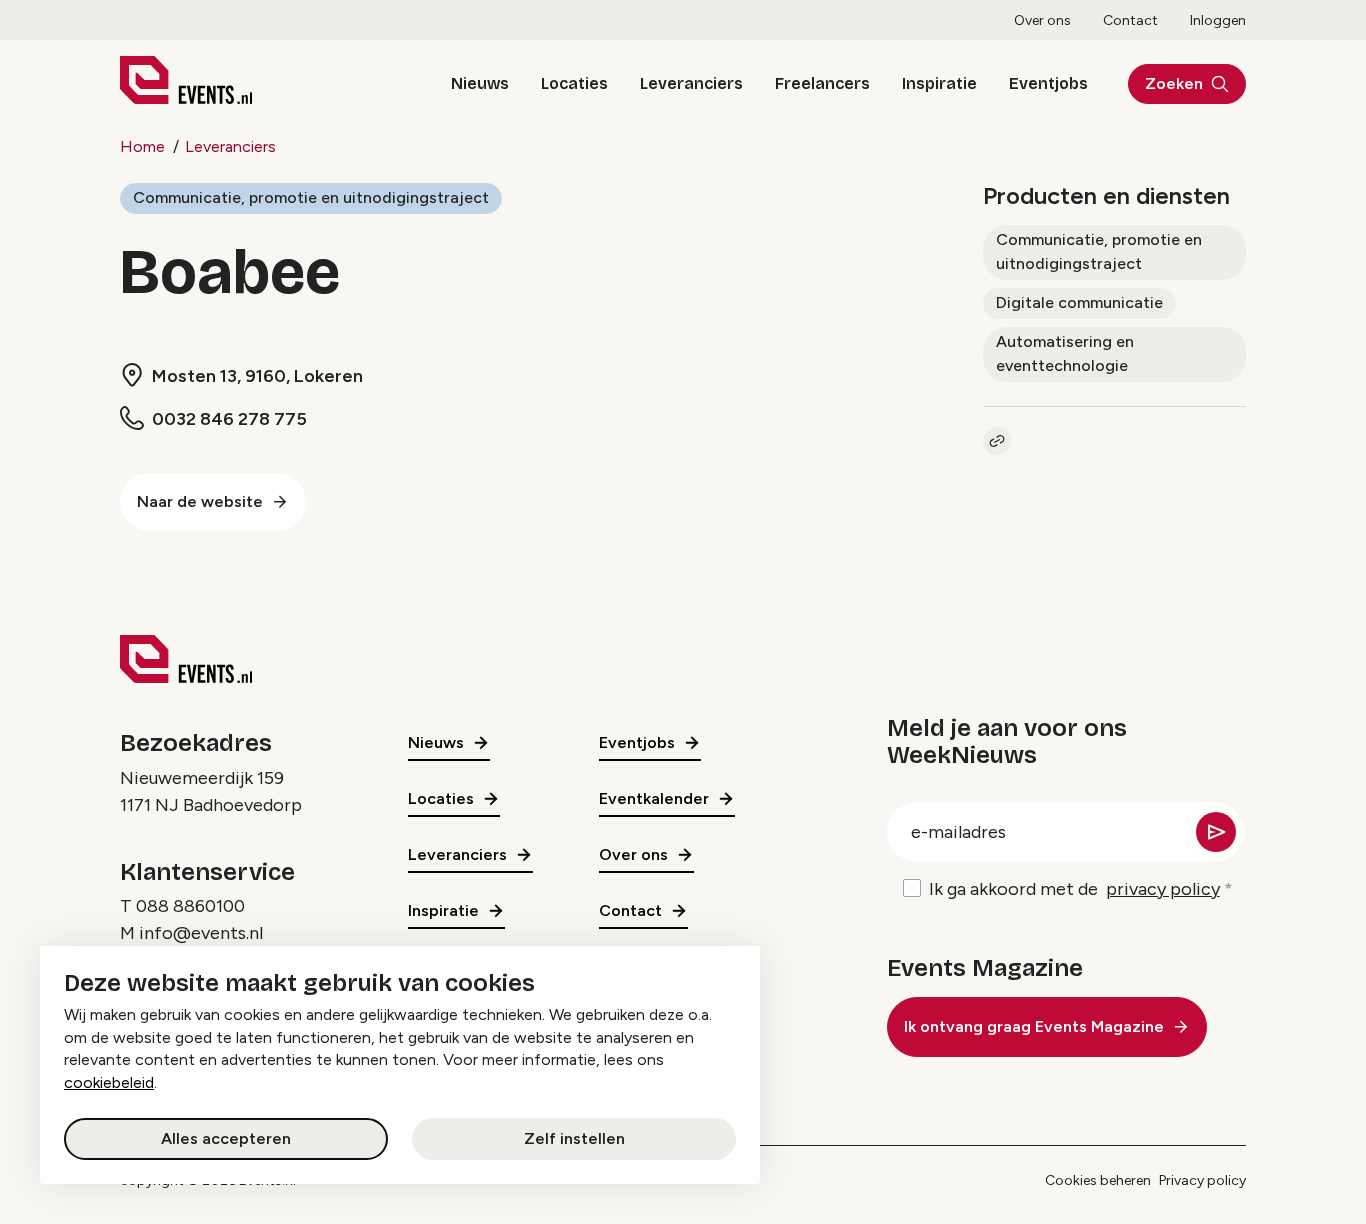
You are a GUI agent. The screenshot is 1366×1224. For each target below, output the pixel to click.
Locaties (574, 83)
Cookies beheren (1098, 1180)
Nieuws (480, 83)
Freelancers (822, 83)
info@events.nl (201, 933)
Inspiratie (939, 83)
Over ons (1042, 20)
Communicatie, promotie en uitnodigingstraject (311, 197)
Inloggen (1218, 20)
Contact (1130, 20)
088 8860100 (190, 906)
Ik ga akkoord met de (1074, 889)
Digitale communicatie (1079, 302)
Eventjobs (1048, 83)
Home (142, 146)
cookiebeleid (109, 1082)
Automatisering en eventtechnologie (1065, 353)
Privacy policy (1202, 1180)
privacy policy (1163, 889)
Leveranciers (691, 83)
